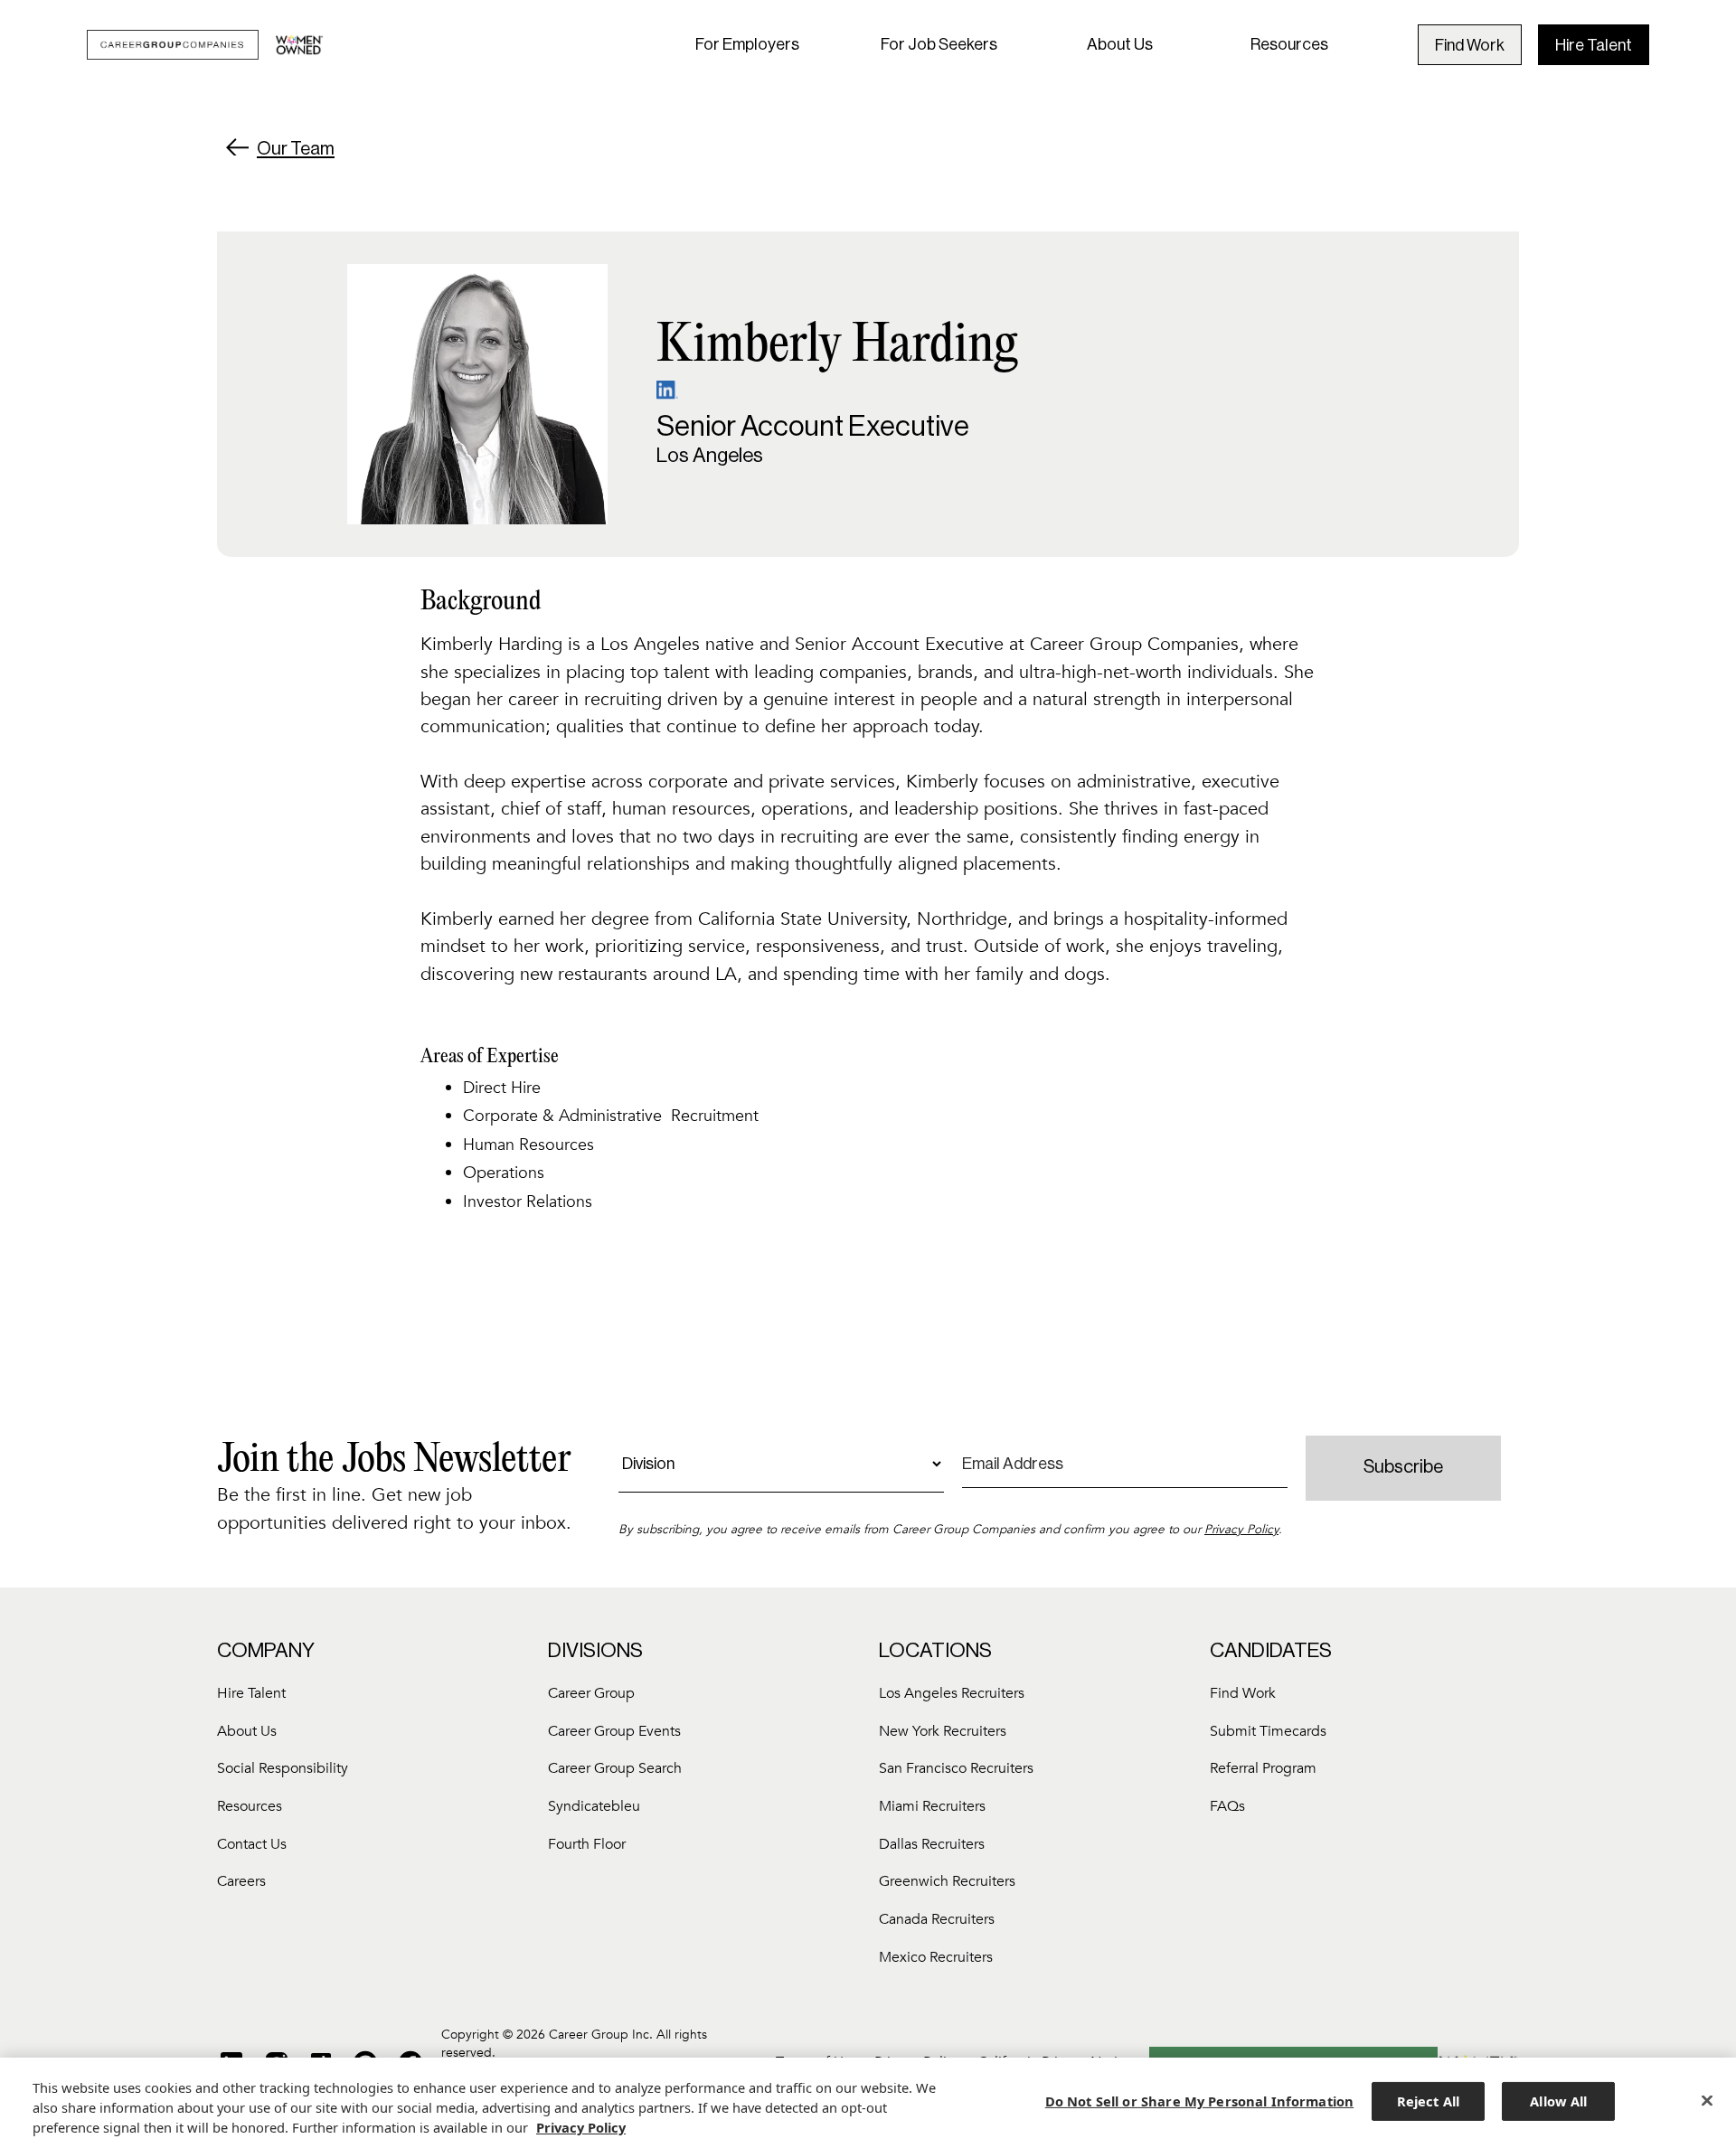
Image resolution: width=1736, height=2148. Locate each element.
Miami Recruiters (932, 1806)
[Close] (1707, 2101)
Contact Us (252, 1844)
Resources (1289, 44)
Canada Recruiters (937, 1919)
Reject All (1428, 2101)
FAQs (1227, 1806)
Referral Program (1263, 1768)
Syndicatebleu (594, 1806)
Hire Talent (1594, 45)
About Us (1120, 44)
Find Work (1470, 45)
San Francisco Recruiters (956, 1768)
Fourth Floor (587, 1844)
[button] (747, 45)
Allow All (1558, 2101)
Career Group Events (614, 1731)
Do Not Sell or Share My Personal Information (1199, 2101)
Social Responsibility (283, 1768)
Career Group (591, 1693)
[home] (205, 45)
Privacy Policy (1241, 1529)
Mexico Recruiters (936, 1957)
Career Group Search (615, 1768)
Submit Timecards (1268, 1731)
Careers (241, 1881)
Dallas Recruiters (932, 1844)
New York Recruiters (943, 1731)
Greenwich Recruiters (947, 1881)
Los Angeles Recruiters (952, 1693)
